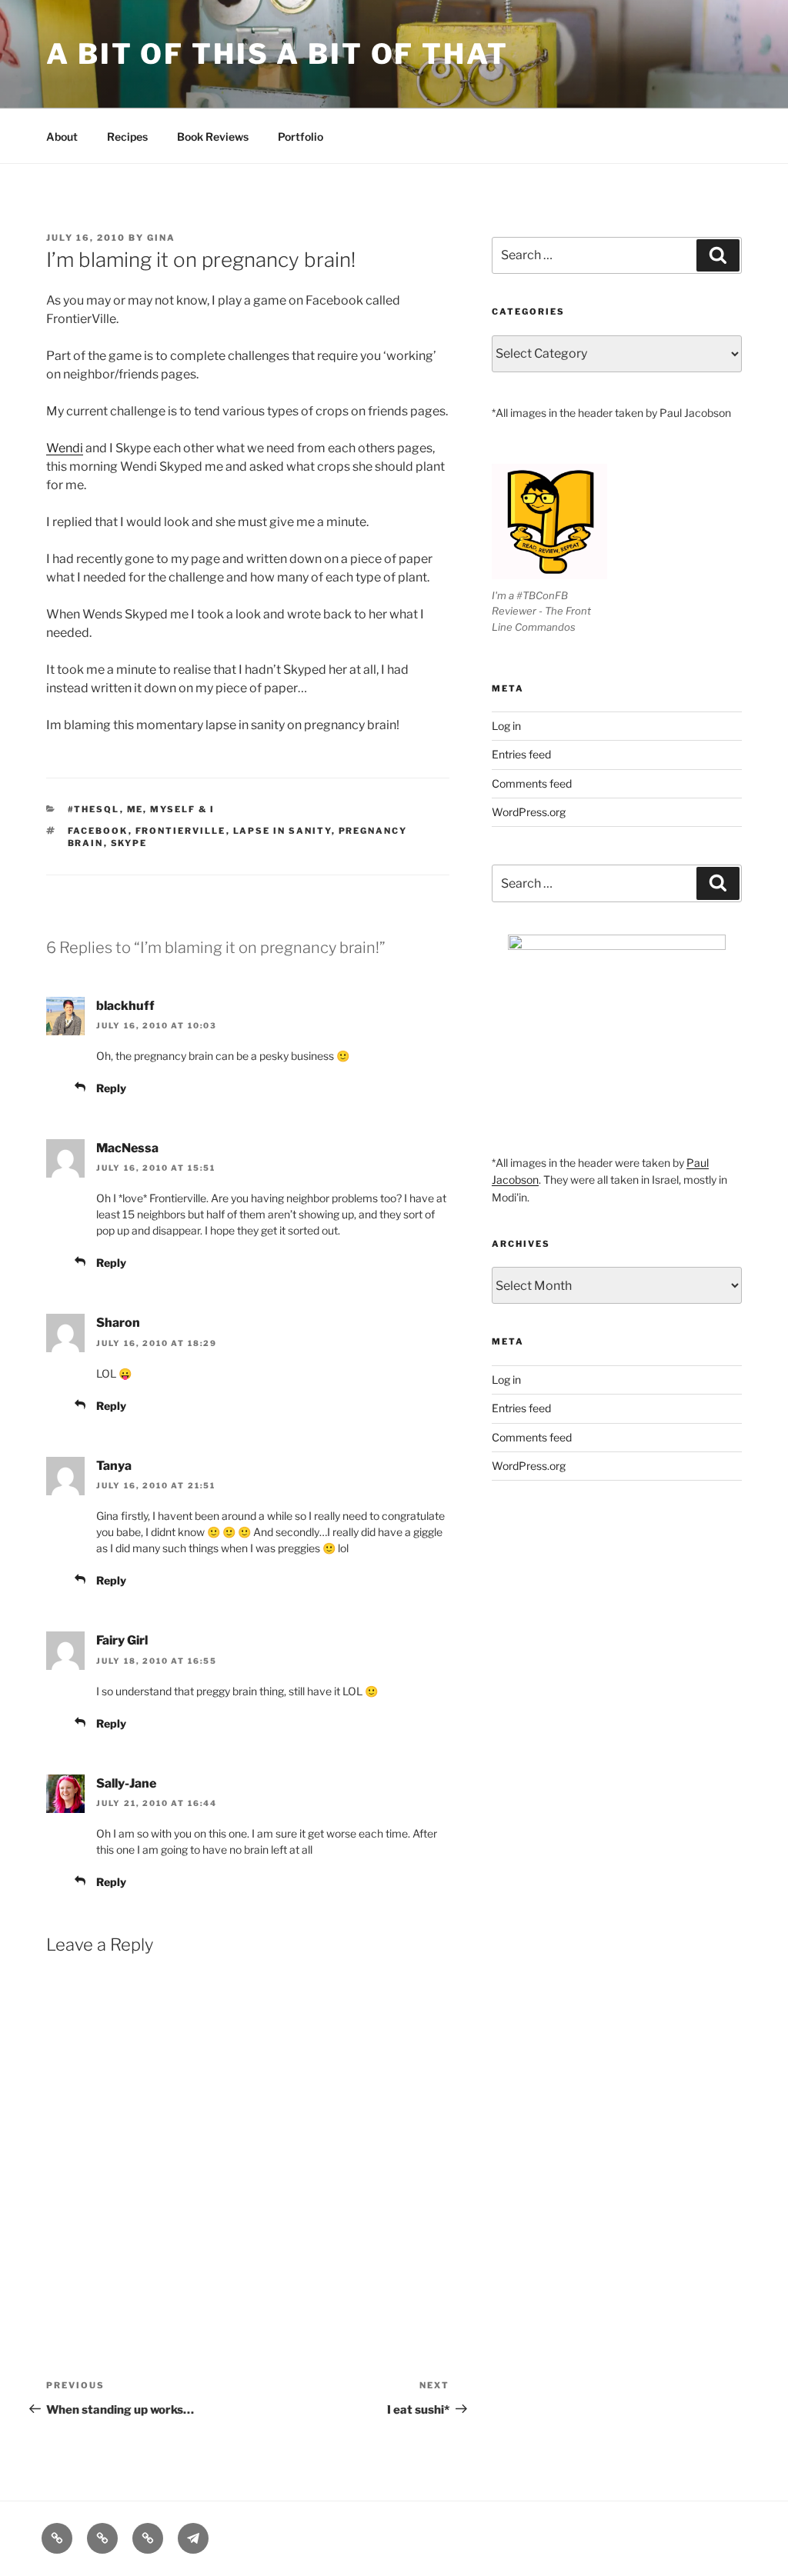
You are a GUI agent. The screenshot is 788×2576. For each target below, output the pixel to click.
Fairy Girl (122, 1640)
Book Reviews (213, 137)
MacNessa (127, 1148)
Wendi (65, 448)
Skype (129, 843)
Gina (161, 238)
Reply (111, 1088)
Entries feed (521, 754)
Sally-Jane (126, 1783)
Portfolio (301, 137)
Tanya (114, 1466)
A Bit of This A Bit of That (277, 54)
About (62, 137)
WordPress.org (529, 812)
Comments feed (532, 783)
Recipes (127, 137)
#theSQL (94, 809)
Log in (506, 726)
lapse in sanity (282, 831)
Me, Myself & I (171, 809)
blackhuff (125, 1006)
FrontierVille (181, 831)
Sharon (118, 1323)
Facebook (98, 831)
